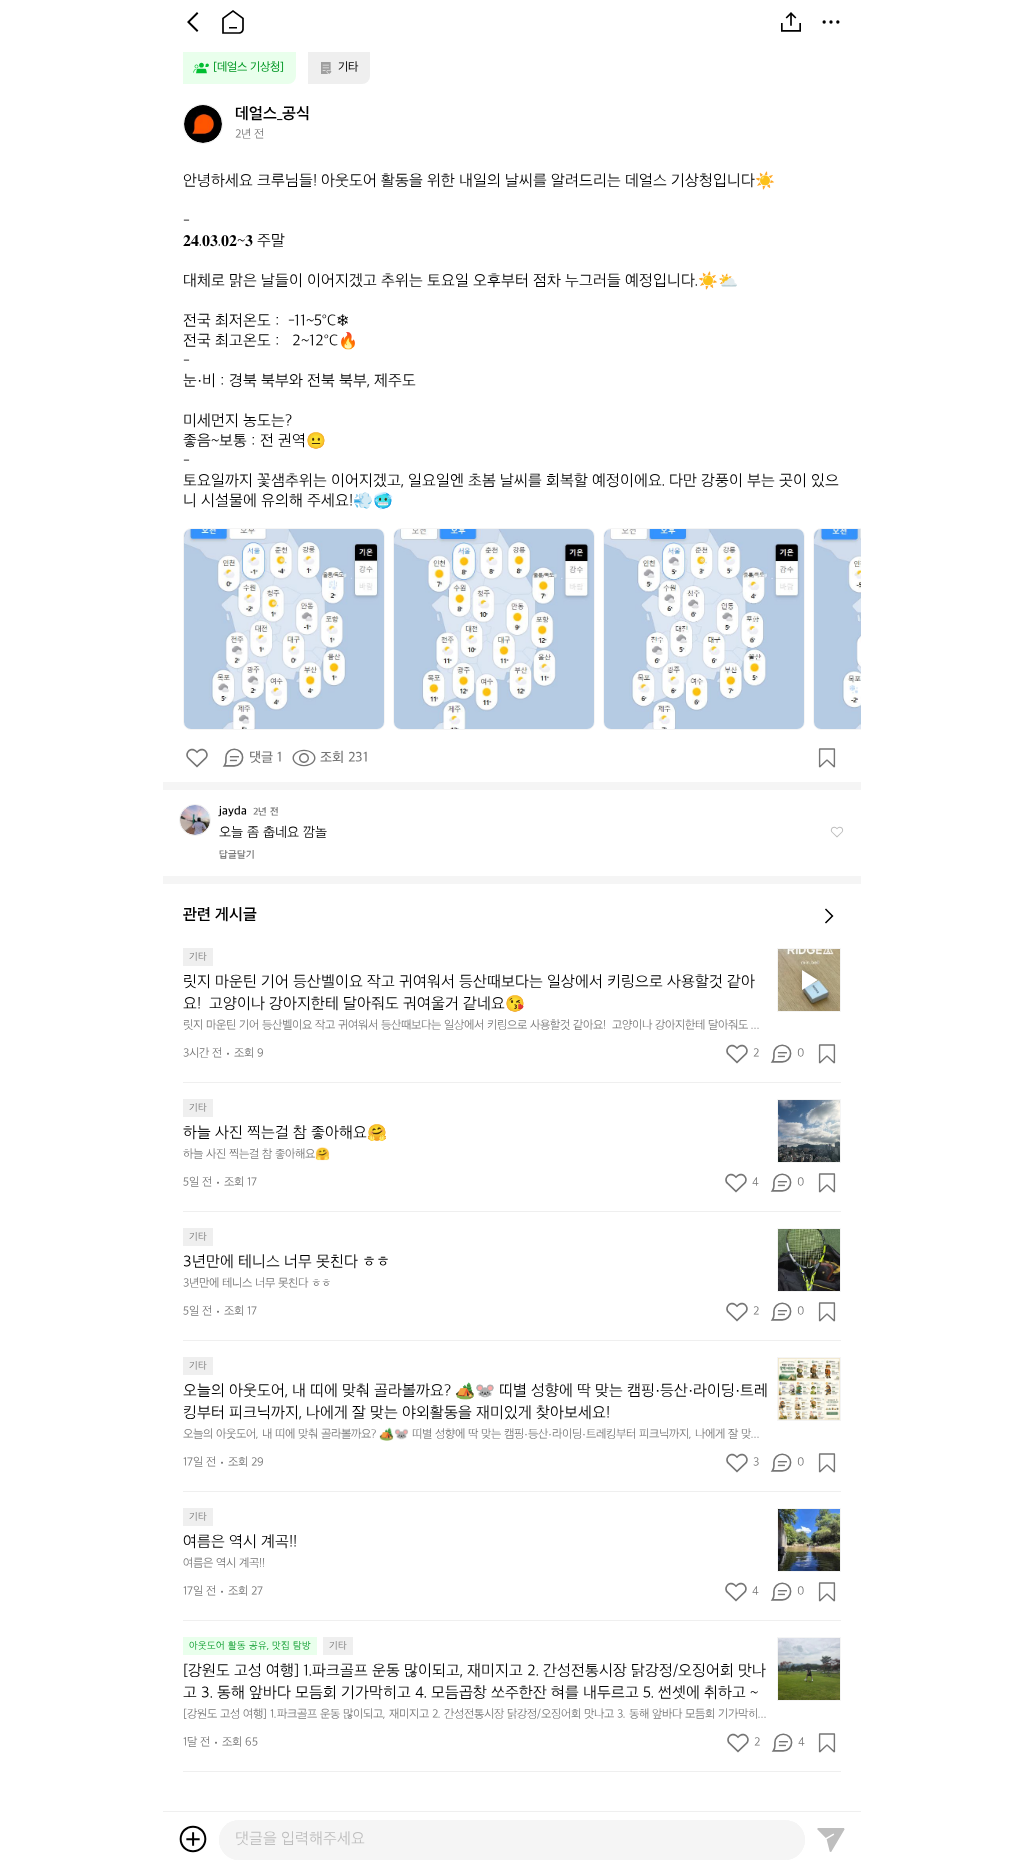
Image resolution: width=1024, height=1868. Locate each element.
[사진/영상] (193, 1839)
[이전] (193, 22)
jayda (233, 811)
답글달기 (237, 855)
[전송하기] (831, 1839)
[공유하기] (791, 22)
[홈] (233, 22)
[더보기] (831, 22)
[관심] (827, 758)
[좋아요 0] (197, 758)
